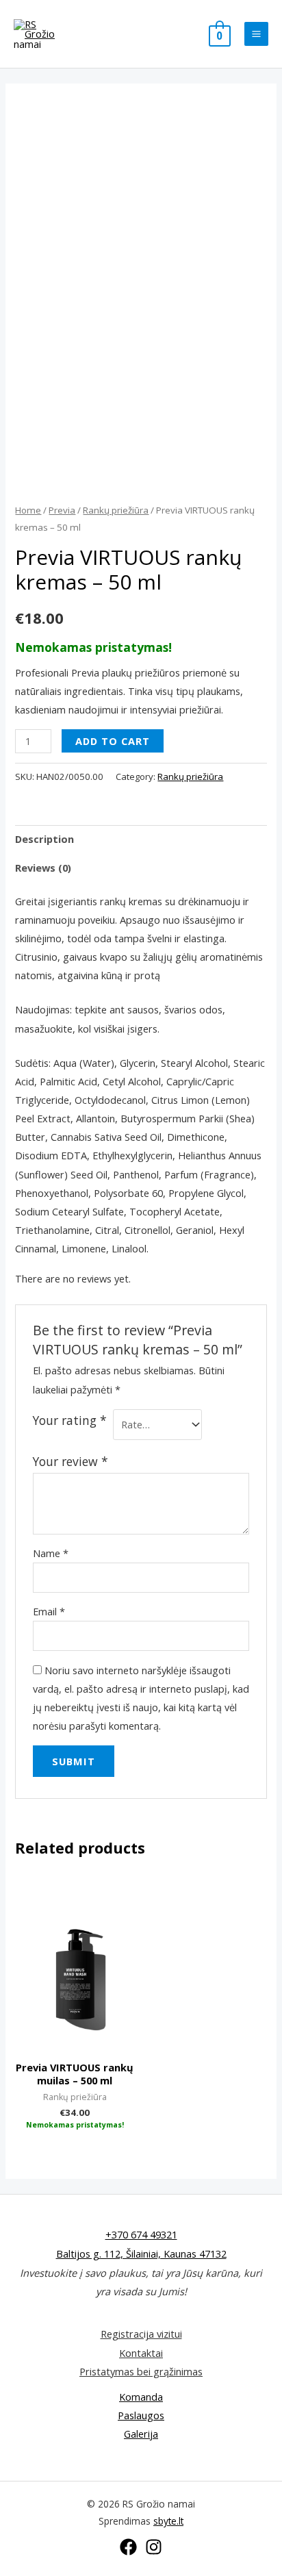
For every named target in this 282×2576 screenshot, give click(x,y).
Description (44, 839)
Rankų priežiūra (116, 510)
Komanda (141, 2397)
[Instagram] (154, 2547)
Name (51, 1553)
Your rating (70, 1420)
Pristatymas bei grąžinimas (141, 2371)
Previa (62, 510)
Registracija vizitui (141, 2334)
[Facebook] (128, 2547)
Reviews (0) (43, 868)
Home (28, 510)
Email (49, 1611)
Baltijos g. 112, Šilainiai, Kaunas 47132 (141, 2253)
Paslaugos (141, 2415)
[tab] (141, 839)
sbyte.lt (168, 2521)
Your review (70, 1461)
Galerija (141, 2434)
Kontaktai (141, 2353)
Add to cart (113, 741)
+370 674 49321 (141, 2234)
